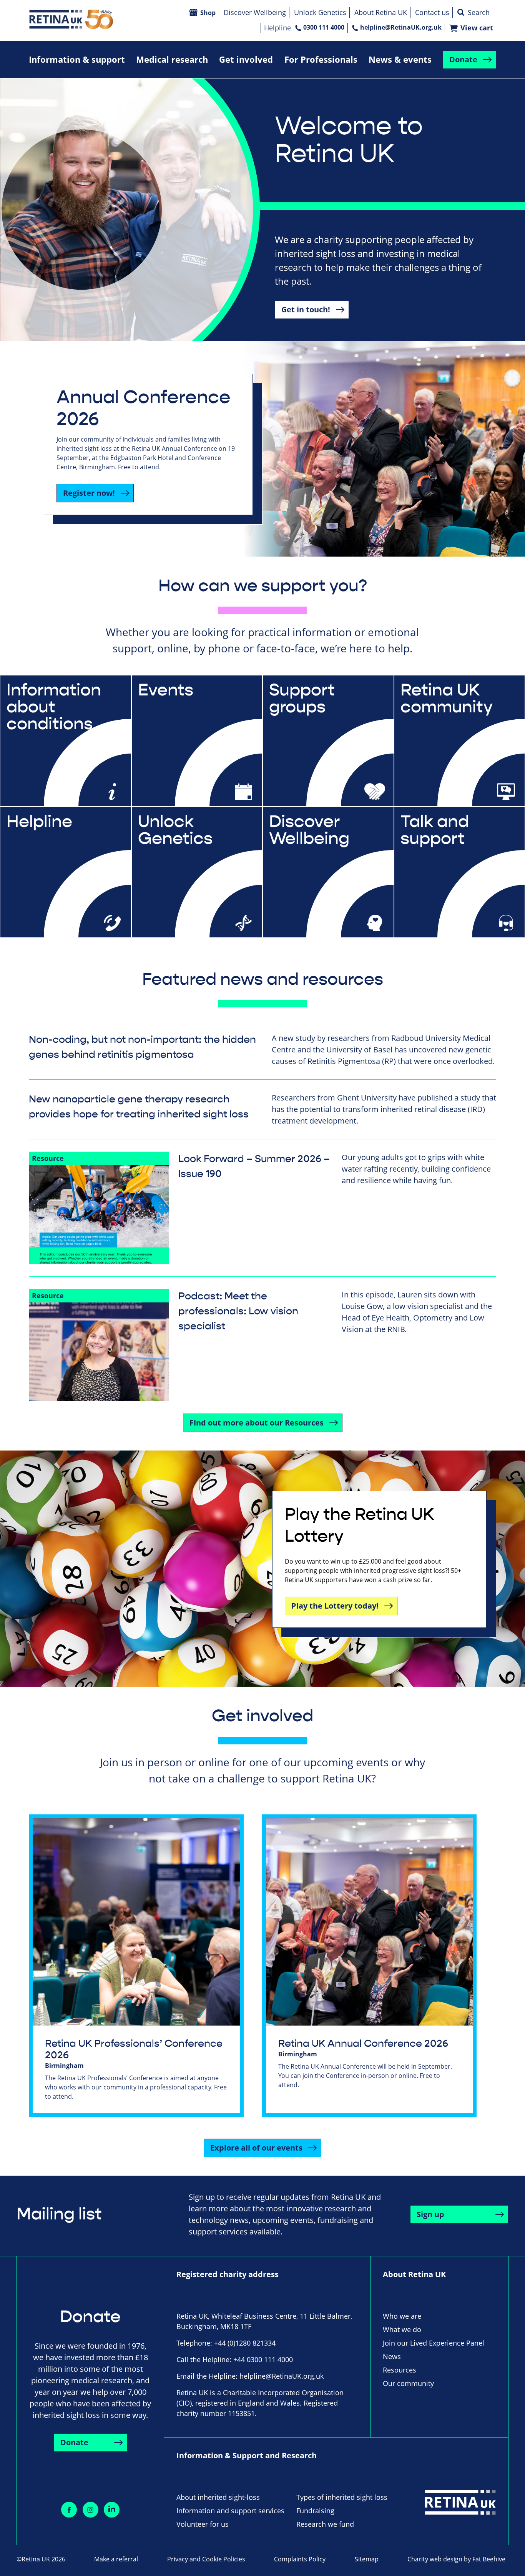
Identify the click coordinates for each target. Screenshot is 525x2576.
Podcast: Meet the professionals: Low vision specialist (238, 1311)
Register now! (89, 493)
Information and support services (230, 2511)
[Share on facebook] (69, 2510)
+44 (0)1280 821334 (245, 2343)
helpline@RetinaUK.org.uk (401, 27)
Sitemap (367, 2559)
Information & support (77, 59)
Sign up (430, 2214)
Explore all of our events (256, 2148)
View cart (477, 28)
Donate (463, 59)
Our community (408, 2383)
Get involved (246, 59)
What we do (402, 2329)
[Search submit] (461, 12)
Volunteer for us (203, 2524)
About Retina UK (381, 12)
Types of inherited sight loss (342, 2497)
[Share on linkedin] (112, 2510)
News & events (400, 59)
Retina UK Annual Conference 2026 (363, 2044)
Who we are (402, 2316)
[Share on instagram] (91, 2510)
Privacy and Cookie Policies (206, 2559)
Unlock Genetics (320, 12)
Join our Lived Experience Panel (434, 2343)
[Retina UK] (71, 19)
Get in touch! (306, 309)
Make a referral (116, 2559)
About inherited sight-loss (218, 2497)
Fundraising (315, 2511)
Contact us (432, 12)
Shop (208, 13)
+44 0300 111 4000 (263, 2359)
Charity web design (435, 2559)
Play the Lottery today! (335, 1606)
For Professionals (321, 59)
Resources (400, 2370)
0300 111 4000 (324, 27)
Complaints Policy (300, 2559)
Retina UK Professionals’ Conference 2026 (134, 2049)
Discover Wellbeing (255, 12)
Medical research (172, 59)
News (392, 2356)
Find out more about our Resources (257, 1423)
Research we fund (325, 2524)
